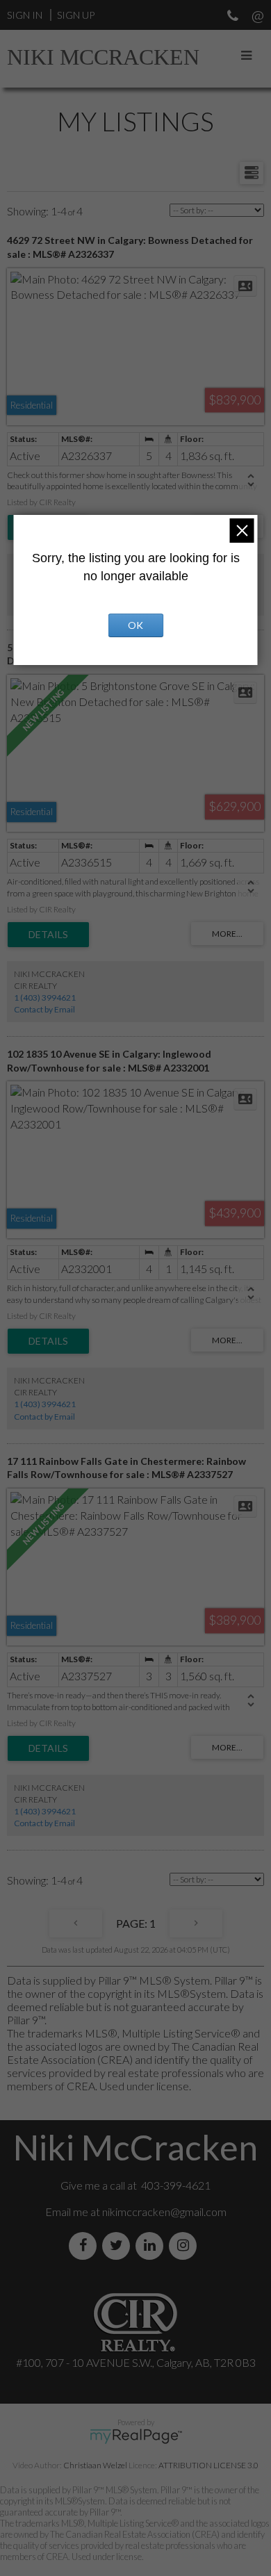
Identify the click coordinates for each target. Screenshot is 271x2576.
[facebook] (85, 2246)
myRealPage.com (136, 2436)
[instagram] (186, 2246)
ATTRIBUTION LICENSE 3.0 (208, 2465)
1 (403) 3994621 (45, 998)
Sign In (25, 15)
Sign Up (76, 15)
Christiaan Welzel (95, 2465)
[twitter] (119, 2246)
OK (135, 625)
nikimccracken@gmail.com (164, 2212)
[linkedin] (152, 2246)
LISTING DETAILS (48, 935)
